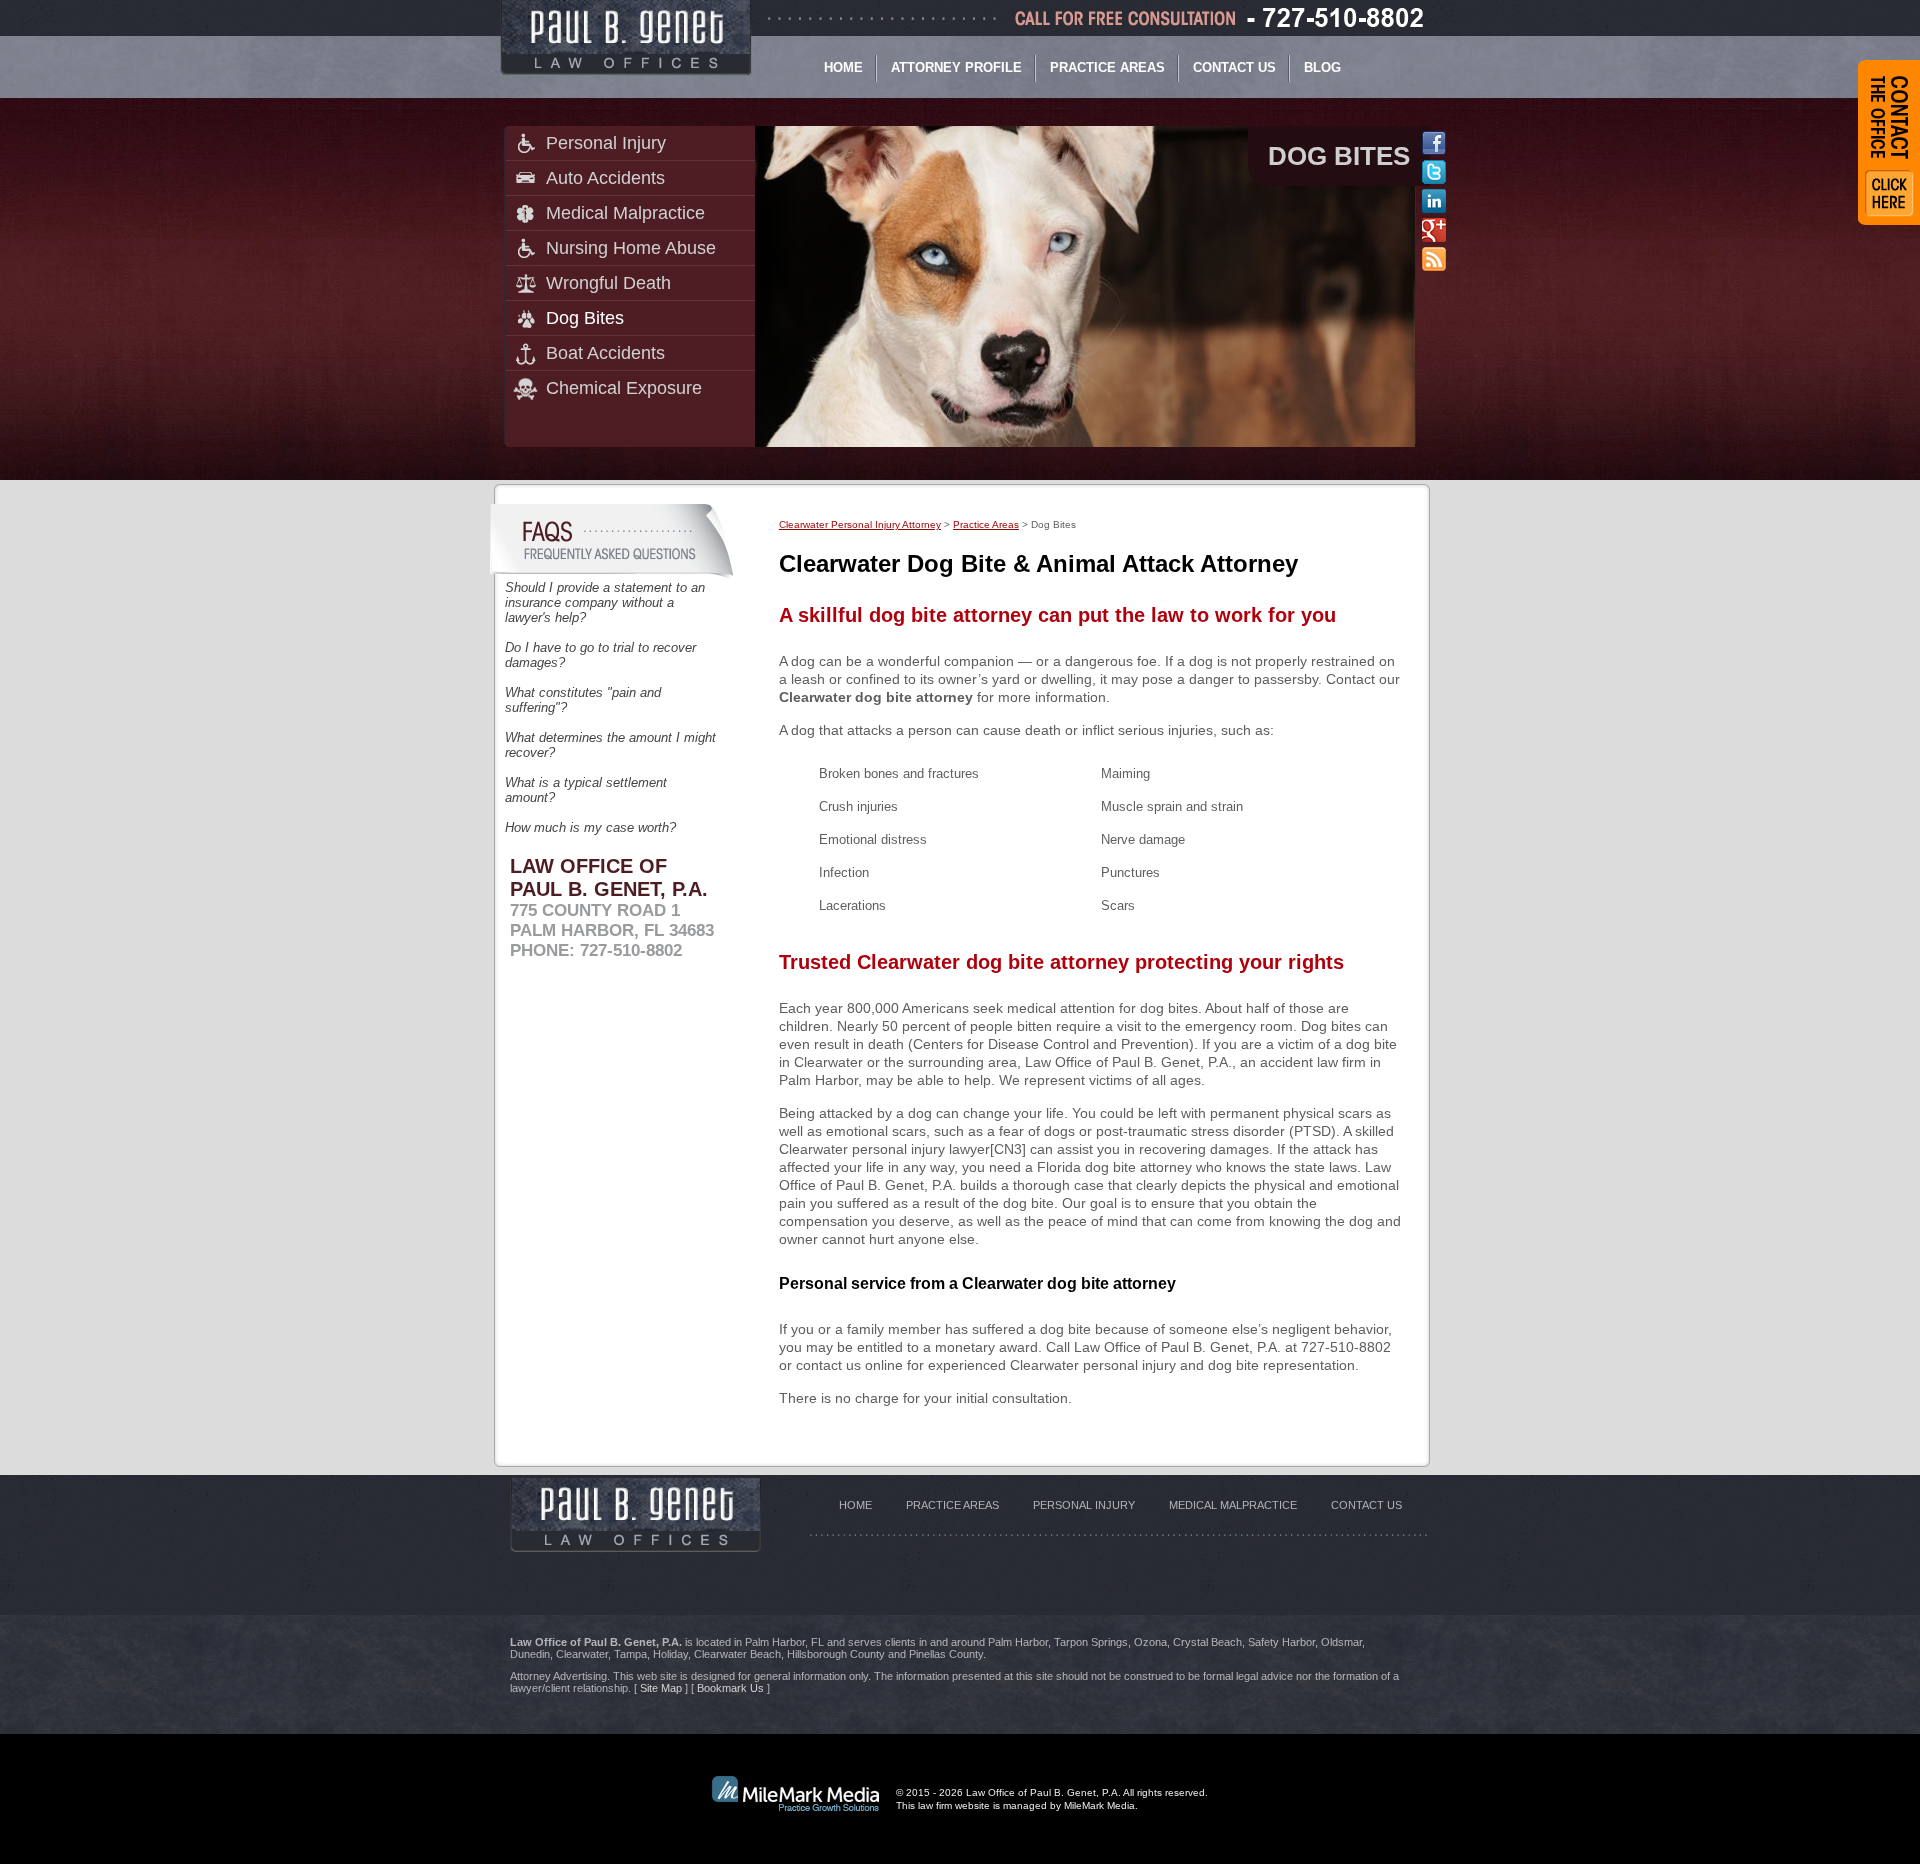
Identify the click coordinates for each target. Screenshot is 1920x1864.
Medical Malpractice (625, 213)
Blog (1322, 67)
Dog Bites (585, 318)
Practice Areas (1107, 67)
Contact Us (1234, 67)
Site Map (661, 1688)
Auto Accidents (605, 178)
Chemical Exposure (624, 388)
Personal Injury (606, 143)
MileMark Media (1099, 1805)
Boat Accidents (605, 353)
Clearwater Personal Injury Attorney (860, 524)
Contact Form (1889, 142)
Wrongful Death (608, 283)
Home (843, 67)
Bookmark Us (730, 1688)
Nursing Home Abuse (631, 248)
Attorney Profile (956, 67)
